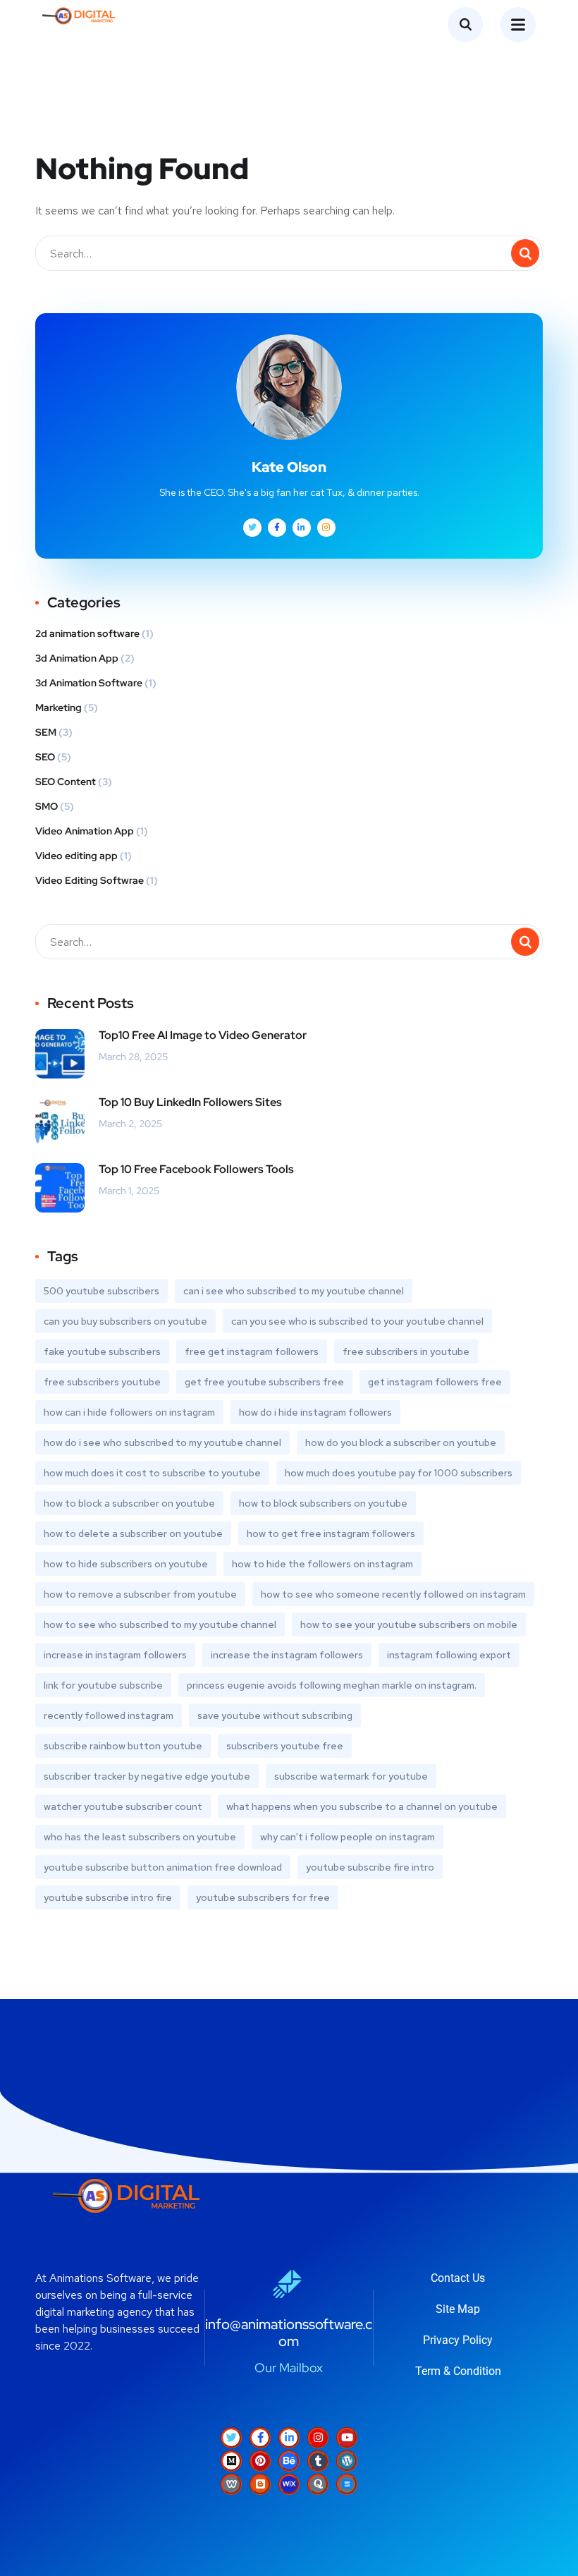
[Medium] (231, 2461)
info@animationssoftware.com (289, 2333)
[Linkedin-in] (289, 2438)
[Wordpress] (347, 2461)
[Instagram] (318, 2438)
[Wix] (289, 2484)
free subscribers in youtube (406, 1351)
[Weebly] (231, 2484)
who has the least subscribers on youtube (140, 1837)
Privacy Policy (458, 2340)
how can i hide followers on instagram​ (129, 1412)
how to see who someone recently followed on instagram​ (393, 1594)
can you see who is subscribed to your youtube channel (357, 1321)
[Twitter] (231, 2438)
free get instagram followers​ (252, 1351)
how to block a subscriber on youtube (129, 1503)
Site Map (458, 2309)
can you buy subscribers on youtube (125, 1321)
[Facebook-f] (260, 2438)
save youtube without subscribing (275, 1715)
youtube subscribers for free (263, 1897)
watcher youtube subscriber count (123, 1806)
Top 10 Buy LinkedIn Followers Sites (190, 1102)
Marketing (59, 707)
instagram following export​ (449, 1655)
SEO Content (66, 782)
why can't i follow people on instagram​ (348, 1837)
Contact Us (458, 2278)
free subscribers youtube (102, 1382)
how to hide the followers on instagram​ (322, 1564)
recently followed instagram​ (109, 1715)
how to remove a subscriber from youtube (140, 1594)
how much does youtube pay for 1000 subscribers (399, 1473)
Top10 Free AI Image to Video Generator (203, 1035)
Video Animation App (85, 831)
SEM (46, 732)
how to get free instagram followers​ (331, 1533)
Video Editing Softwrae (90, 880)
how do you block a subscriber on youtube (401, 1442)
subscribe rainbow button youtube (123, 1746)
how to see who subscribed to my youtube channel (160, 1624)
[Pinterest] (260, 2461)
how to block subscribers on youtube (323, 1503)
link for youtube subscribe (103, 1685)
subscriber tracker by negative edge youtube (147, 1776)
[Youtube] (347, 2438)
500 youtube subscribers (102, 1291)
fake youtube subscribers (102, 1351)
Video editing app (76, 856)
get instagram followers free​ (435, 1382)
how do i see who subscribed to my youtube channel (162, 1442)
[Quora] (318, 2484)
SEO (45, 757)
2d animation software (87, 633)
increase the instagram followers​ (287, 1655)
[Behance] (289, 2461)
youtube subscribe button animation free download (163, 1867)
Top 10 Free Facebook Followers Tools (196, 1169)
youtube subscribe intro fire (108, 1897)
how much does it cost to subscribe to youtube (152, 1473)
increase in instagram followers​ (115, 1655)
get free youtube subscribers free (264, 1382)
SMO (47, 806)
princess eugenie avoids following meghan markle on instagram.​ (332, 1685)
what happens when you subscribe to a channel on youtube (362, 1806)
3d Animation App (77, 658)
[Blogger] (260, 2484)
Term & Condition (458, 2371)
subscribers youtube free (285, 1746)
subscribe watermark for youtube (351, 1776)
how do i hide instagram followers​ (315, 1412)
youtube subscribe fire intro (370, 1867)
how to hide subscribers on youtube (126, 1564)
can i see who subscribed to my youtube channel (294, 1291)
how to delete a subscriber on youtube (133, 1533)
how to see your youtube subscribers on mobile (409, 1624)
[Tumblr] (318, 2461)
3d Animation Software (89, 683)
